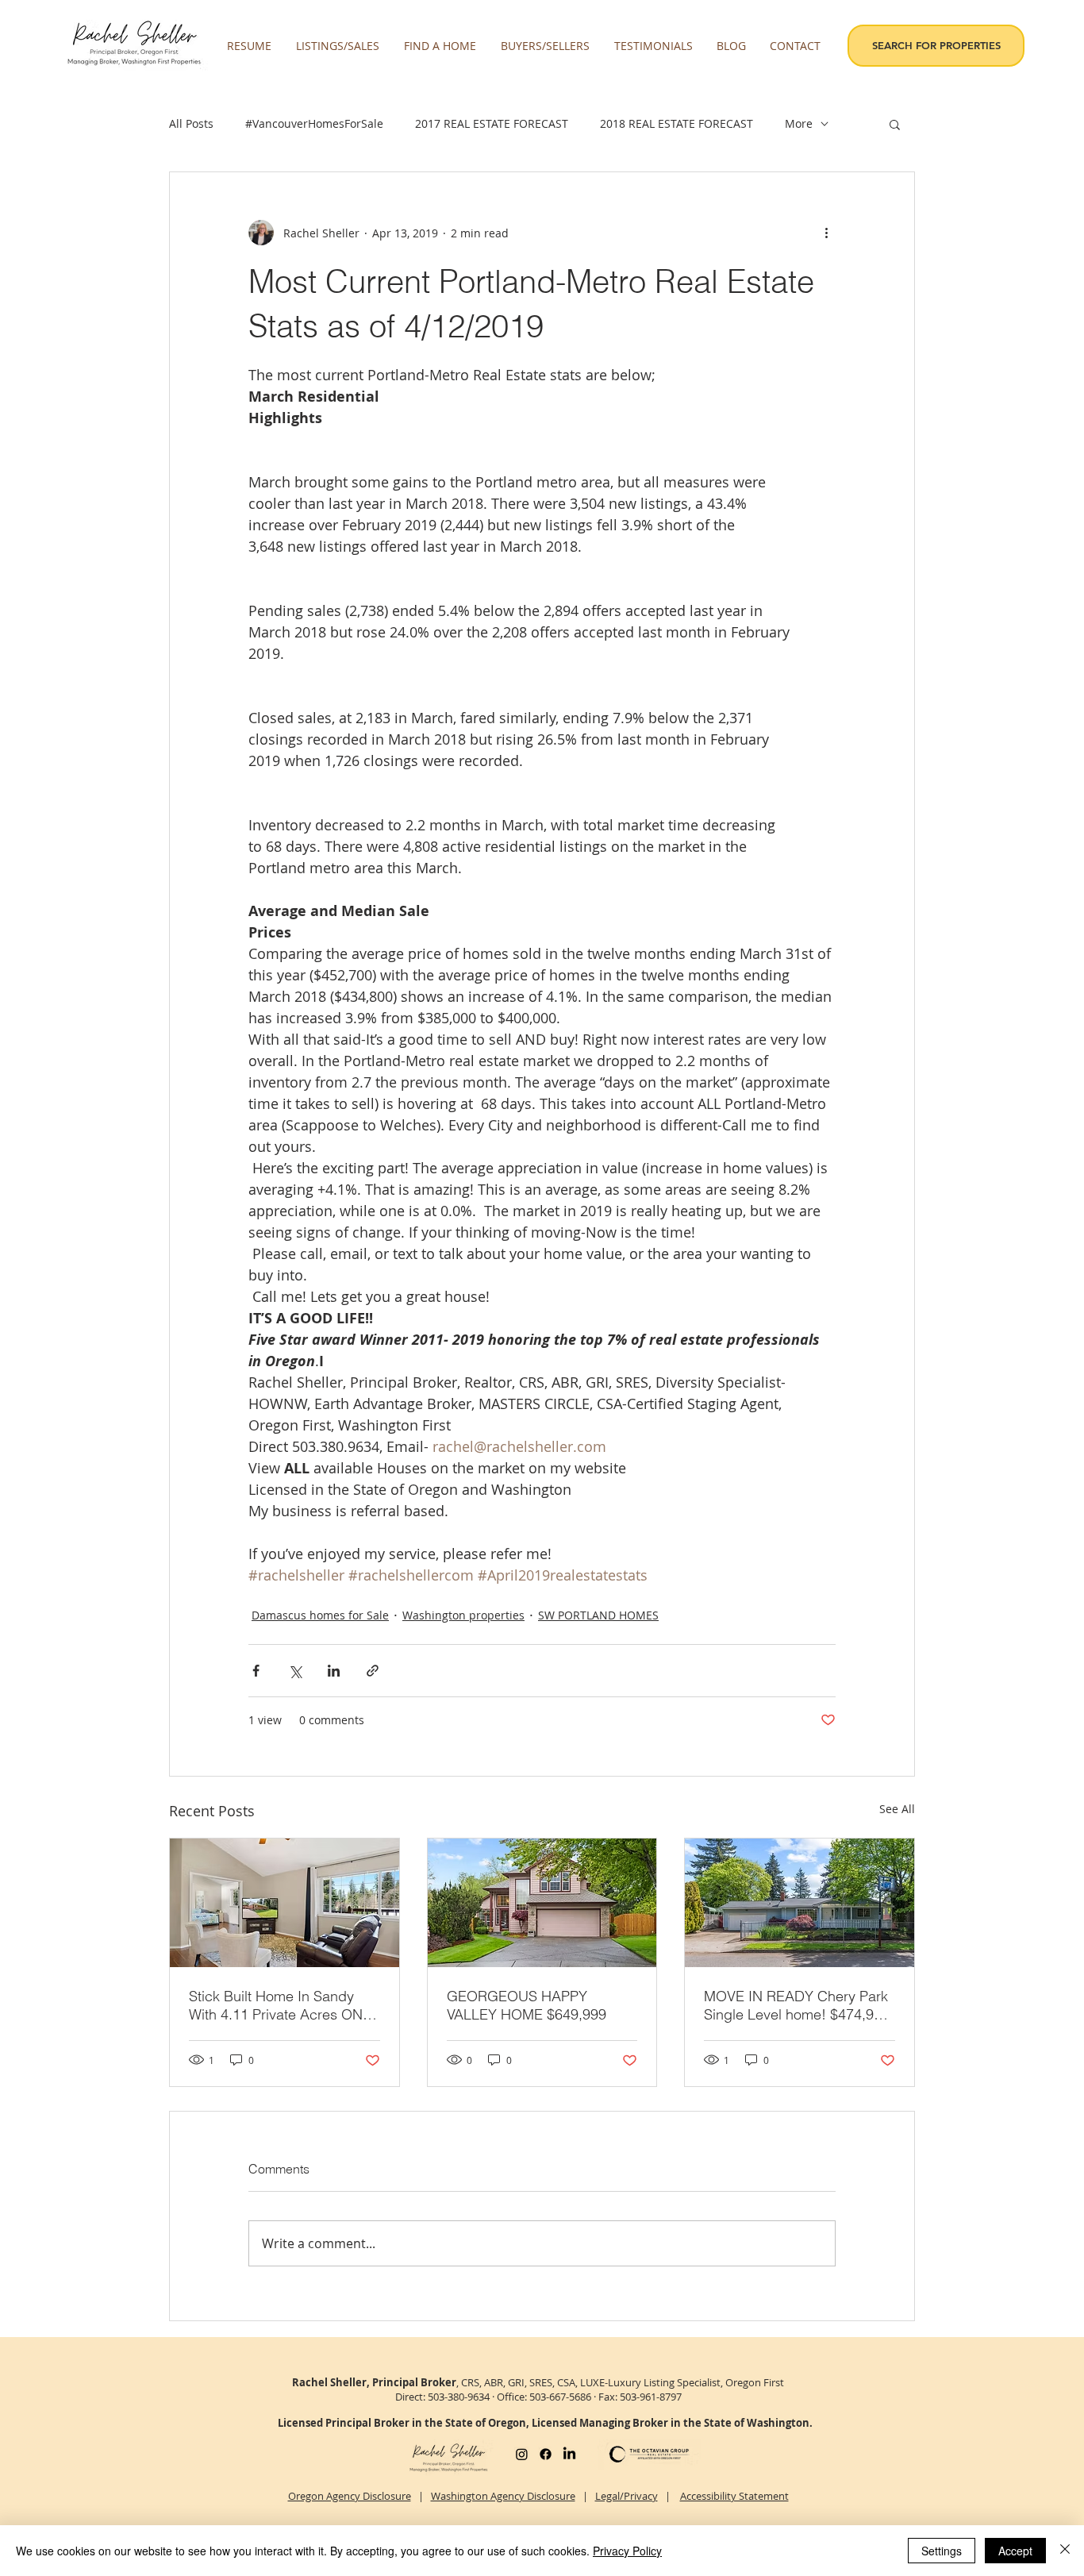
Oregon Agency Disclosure (350, 2496)
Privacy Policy (627, 2551)
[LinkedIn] (569, 2454)
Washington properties (463, 1615)
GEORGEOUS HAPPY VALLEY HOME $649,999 (527, 2005)
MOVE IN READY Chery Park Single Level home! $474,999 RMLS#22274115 (797, 2005)
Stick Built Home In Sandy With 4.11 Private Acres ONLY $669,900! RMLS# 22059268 (283, 2005)
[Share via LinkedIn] (334, 1671)
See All (897, 1809)
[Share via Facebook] (256, 1671)
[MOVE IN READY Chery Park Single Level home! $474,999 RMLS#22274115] (800, 1903)
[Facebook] (546, 2454)
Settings (942, 2551)
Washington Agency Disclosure (503, 2496)
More (799, 123)
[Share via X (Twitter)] (295, 1671)
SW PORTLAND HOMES (598, 1615)
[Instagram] (522, 2454)
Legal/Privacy (627, 2496)
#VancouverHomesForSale (314, 123)
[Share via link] (373, 1671)
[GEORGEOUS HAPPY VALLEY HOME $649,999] (542, 1903)
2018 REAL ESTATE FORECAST (677, 123)
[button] (338, 46)
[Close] (1065, 2551)
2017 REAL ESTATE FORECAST (492, 123)
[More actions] (826, 233)
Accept (1015, 2551)
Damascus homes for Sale (320, 1615)
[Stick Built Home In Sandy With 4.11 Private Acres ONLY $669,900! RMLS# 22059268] (284, 1903)
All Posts (191, 123)
